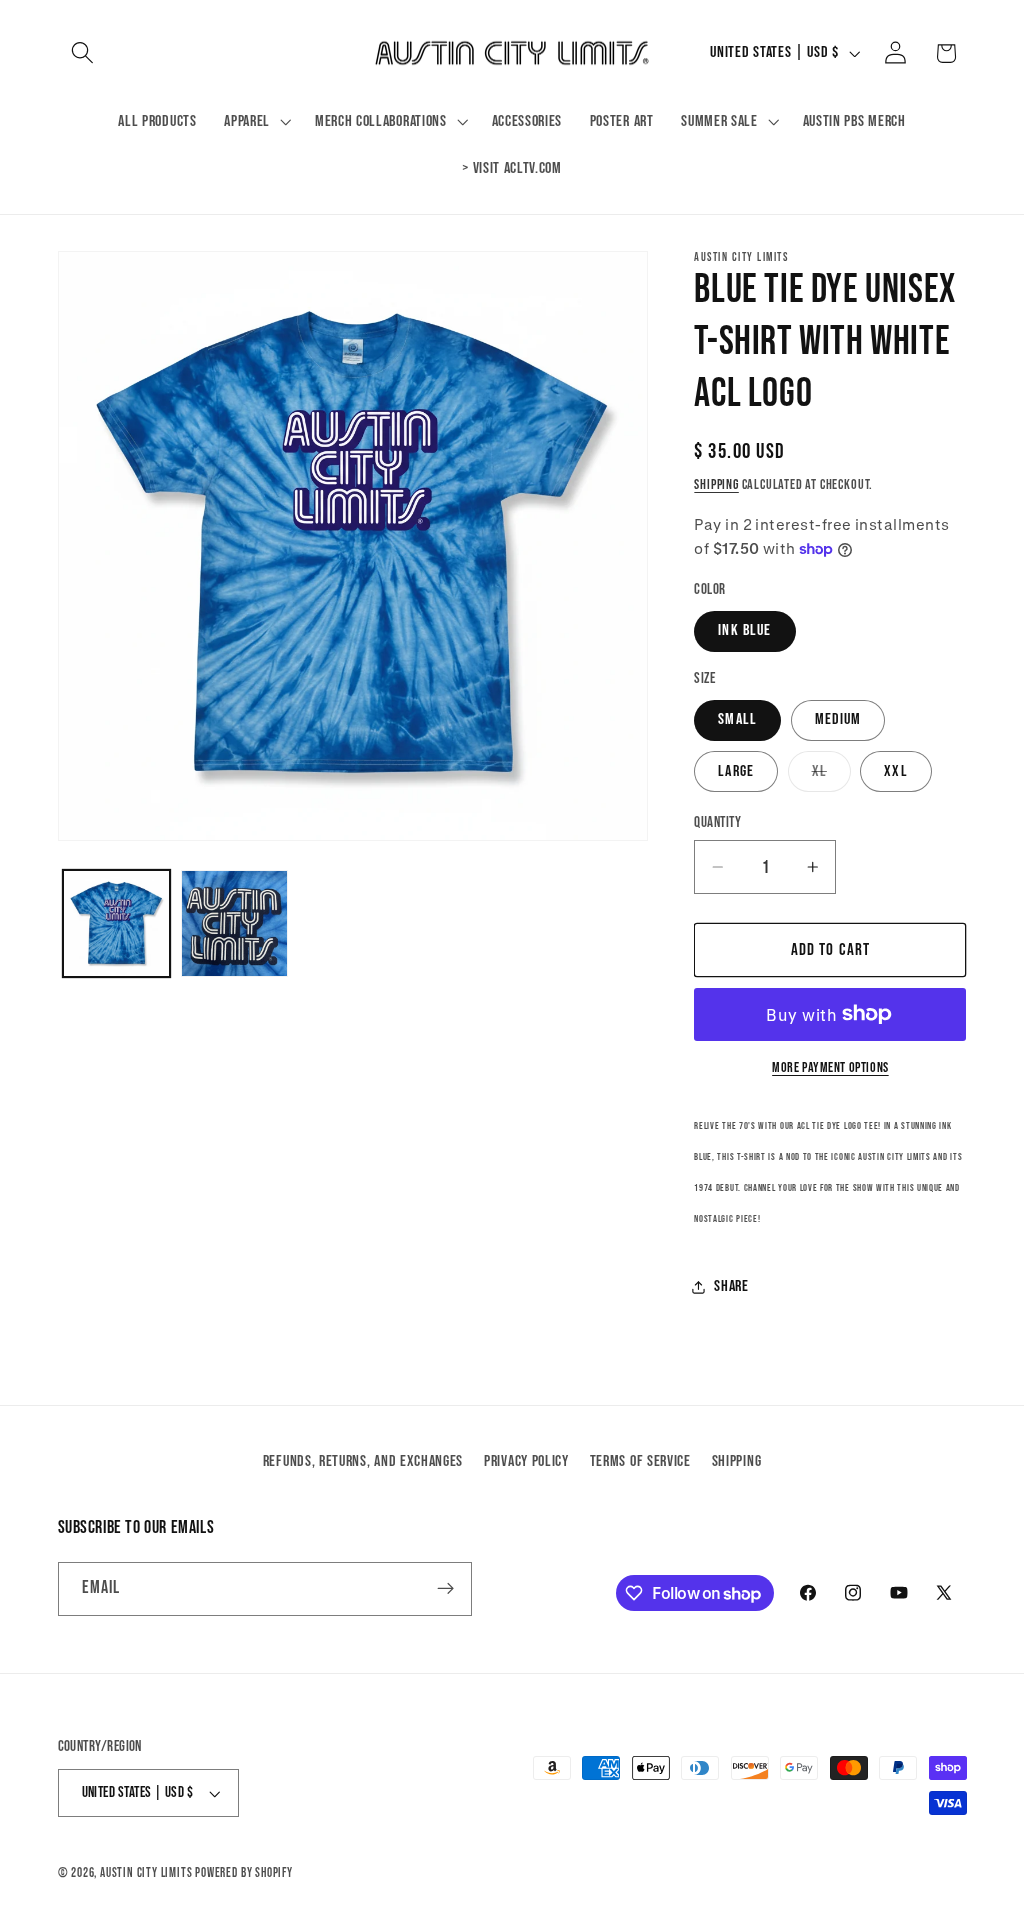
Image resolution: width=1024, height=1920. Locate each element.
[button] (83, 53)
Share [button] (731, 1286)
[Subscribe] (445, 1589)
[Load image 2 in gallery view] (234, 923)
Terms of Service (640, 1461)
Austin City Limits (146, 1873)
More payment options (830, 1068)
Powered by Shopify (244, 1873)
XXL (895, 771)
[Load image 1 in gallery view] (116, 923)
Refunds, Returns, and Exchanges (363, 1461)
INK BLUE (744, 630)
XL (831, 776)
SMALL (737, 719)
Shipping (716, 485)
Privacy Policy (526, 1461)
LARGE (736, 771)
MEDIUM (838, 719)
